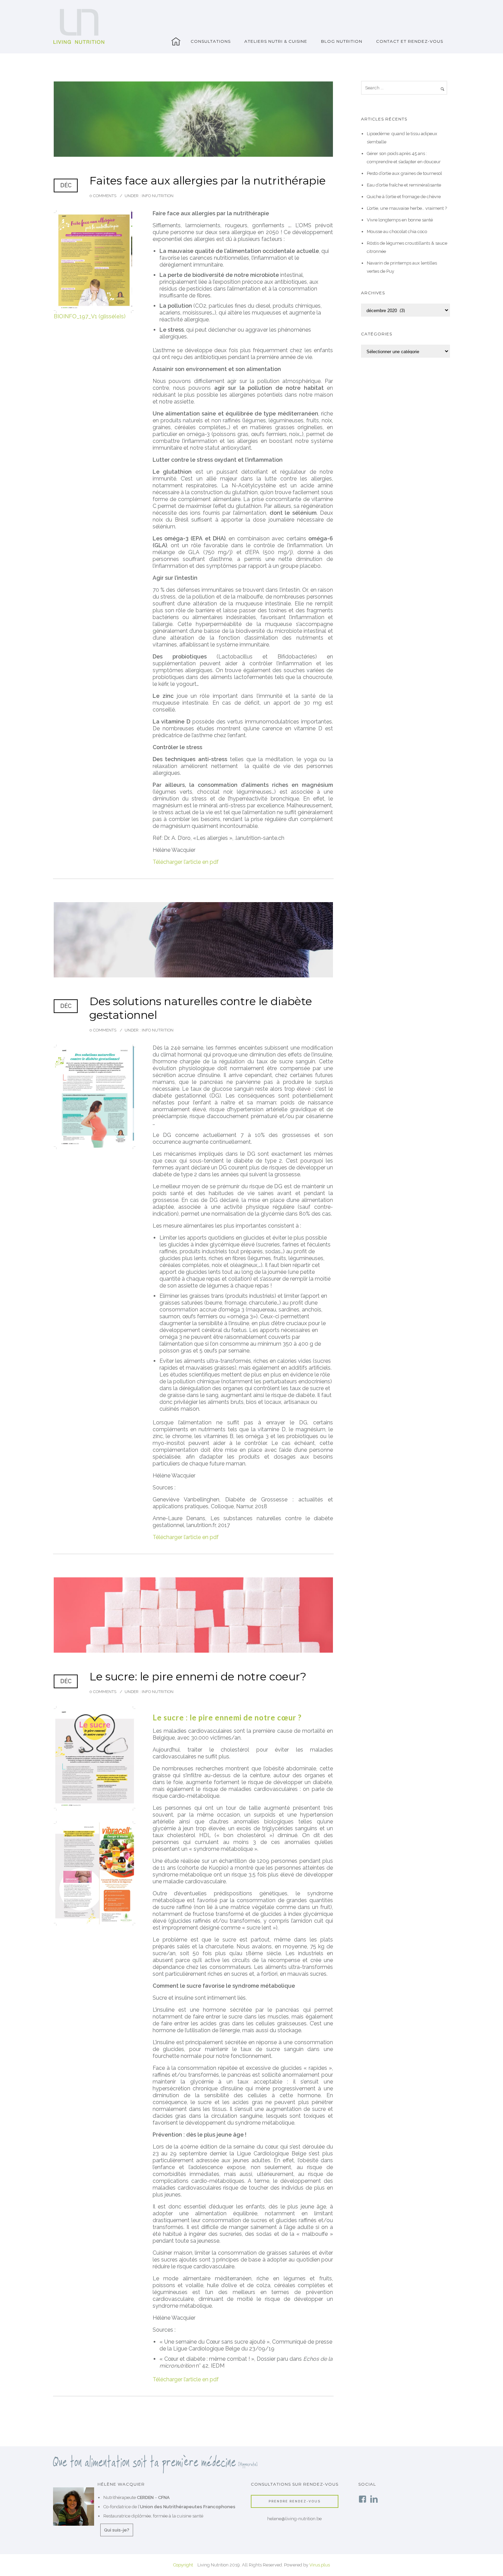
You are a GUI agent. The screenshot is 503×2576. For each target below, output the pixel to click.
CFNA (164, 2497)
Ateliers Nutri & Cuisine (276, 41)
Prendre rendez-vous (295, 2501)
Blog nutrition (342, 41)
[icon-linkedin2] (374, 2500)
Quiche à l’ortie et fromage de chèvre (404, 197)
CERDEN (145, 2497)
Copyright (183, 2565)
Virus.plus (320, 2565)
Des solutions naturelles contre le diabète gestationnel (201, 1008)
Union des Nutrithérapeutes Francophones (188, 2507)
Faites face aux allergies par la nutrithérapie (208, 181)
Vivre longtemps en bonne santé (400, 220)
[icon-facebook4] (364, 2500)
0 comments (103, 196)
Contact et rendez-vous (410, 41)
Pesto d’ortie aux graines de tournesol (404, 173)
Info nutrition (157, 196)
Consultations (211, 41)
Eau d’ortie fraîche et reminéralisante (404, 185)
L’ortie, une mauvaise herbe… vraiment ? (407, 208)
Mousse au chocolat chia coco (397, 232)
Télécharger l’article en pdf (186, 862)
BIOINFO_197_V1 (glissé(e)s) (90, 316)
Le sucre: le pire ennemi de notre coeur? (198, 1676)
